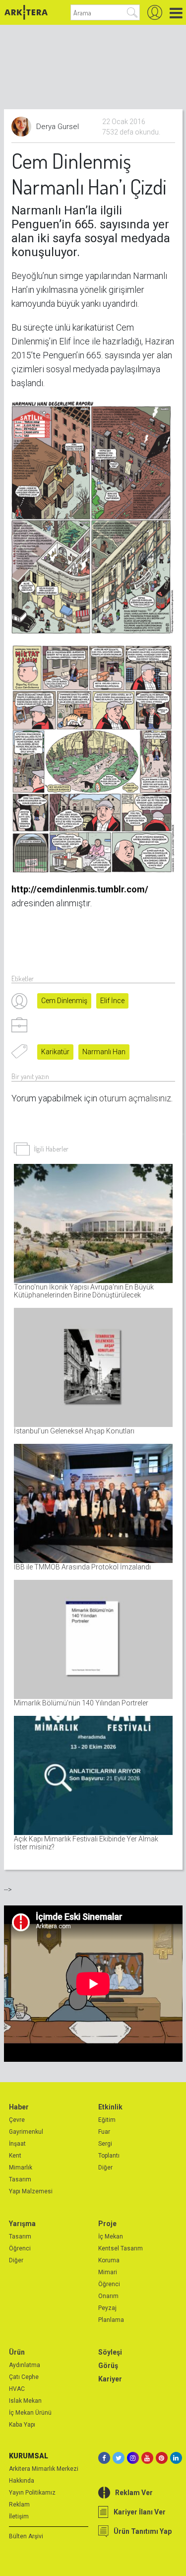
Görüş (108, 2366)
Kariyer (110, 2379)
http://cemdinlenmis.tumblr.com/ (80, 889)
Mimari (108, 2272)
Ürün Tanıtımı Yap (143, 2531)
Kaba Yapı (22, 2425)
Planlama (111, 2320)
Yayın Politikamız (32, 2493)
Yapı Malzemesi (31, 2191)
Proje (107, 2224)
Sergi (105, 2144)
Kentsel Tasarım (121, 2248)
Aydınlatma (25, 2365)
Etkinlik (110, 2107)
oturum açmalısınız (135, 1098)
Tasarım (20, 2179)
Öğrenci (20, 2248)
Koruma (109, 2260)
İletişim (19, 2516)
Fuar (104, 2132)
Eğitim (107, 2120)
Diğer (105, 2168)
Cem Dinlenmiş (64, 1001)
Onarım (108, 2296)
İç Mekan (111, 2237)
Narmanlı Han (104, 1052)
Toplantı (109, 2156)
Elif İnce (112, 1001)
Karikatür (55, 1052)
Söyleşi (110, 2352)
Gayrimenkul (26, 2132)
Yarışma (22, 2224)
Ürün (17, 2352)
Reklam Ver (134, 2493)
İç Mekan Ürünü (30, 2413)
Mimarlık (21, 2168)
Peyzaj (107, 2308)
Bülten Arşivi (26, 2536)
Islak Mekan (25, 2401)
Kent (15, 2156)
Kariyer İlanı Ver (140, 2512)
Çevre (17, 2120)
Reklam (19, 2505)
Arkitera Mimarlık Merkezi (44, 2469)
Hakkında (22, 2481)
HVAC (17, 2389)
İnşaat (17, 2144)
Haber (19, 2107)
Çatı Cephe (24, 2377)
